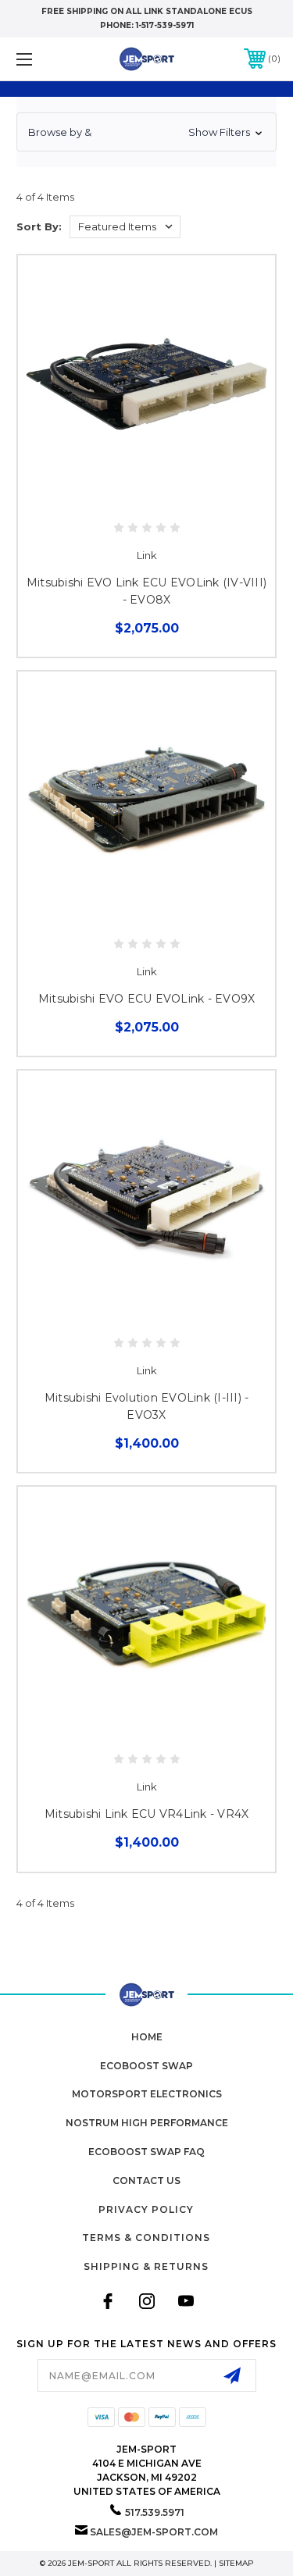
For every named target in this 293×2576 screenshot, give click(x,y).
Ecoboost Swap (146, 2066)
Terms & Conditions (146, 2238)
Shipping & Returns (146, 2266)
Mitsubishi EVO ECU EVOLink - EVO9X (147, 999)
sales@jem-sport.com (154, 2532)
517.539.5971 (155, 2512)
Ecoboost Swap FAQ (146, 2152)
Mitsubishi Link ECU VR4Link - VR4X (147, 1814)
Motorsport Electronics (147, 2094)
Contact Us (146, 2181)
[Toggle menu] (43, 59)
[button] (146, 132)
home (147, 2037)
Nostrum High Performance (147, 2123)
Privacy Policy (146, 2209)
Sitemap (236, 2563)
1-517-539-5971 (165, 25)
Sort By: (39, 226)
